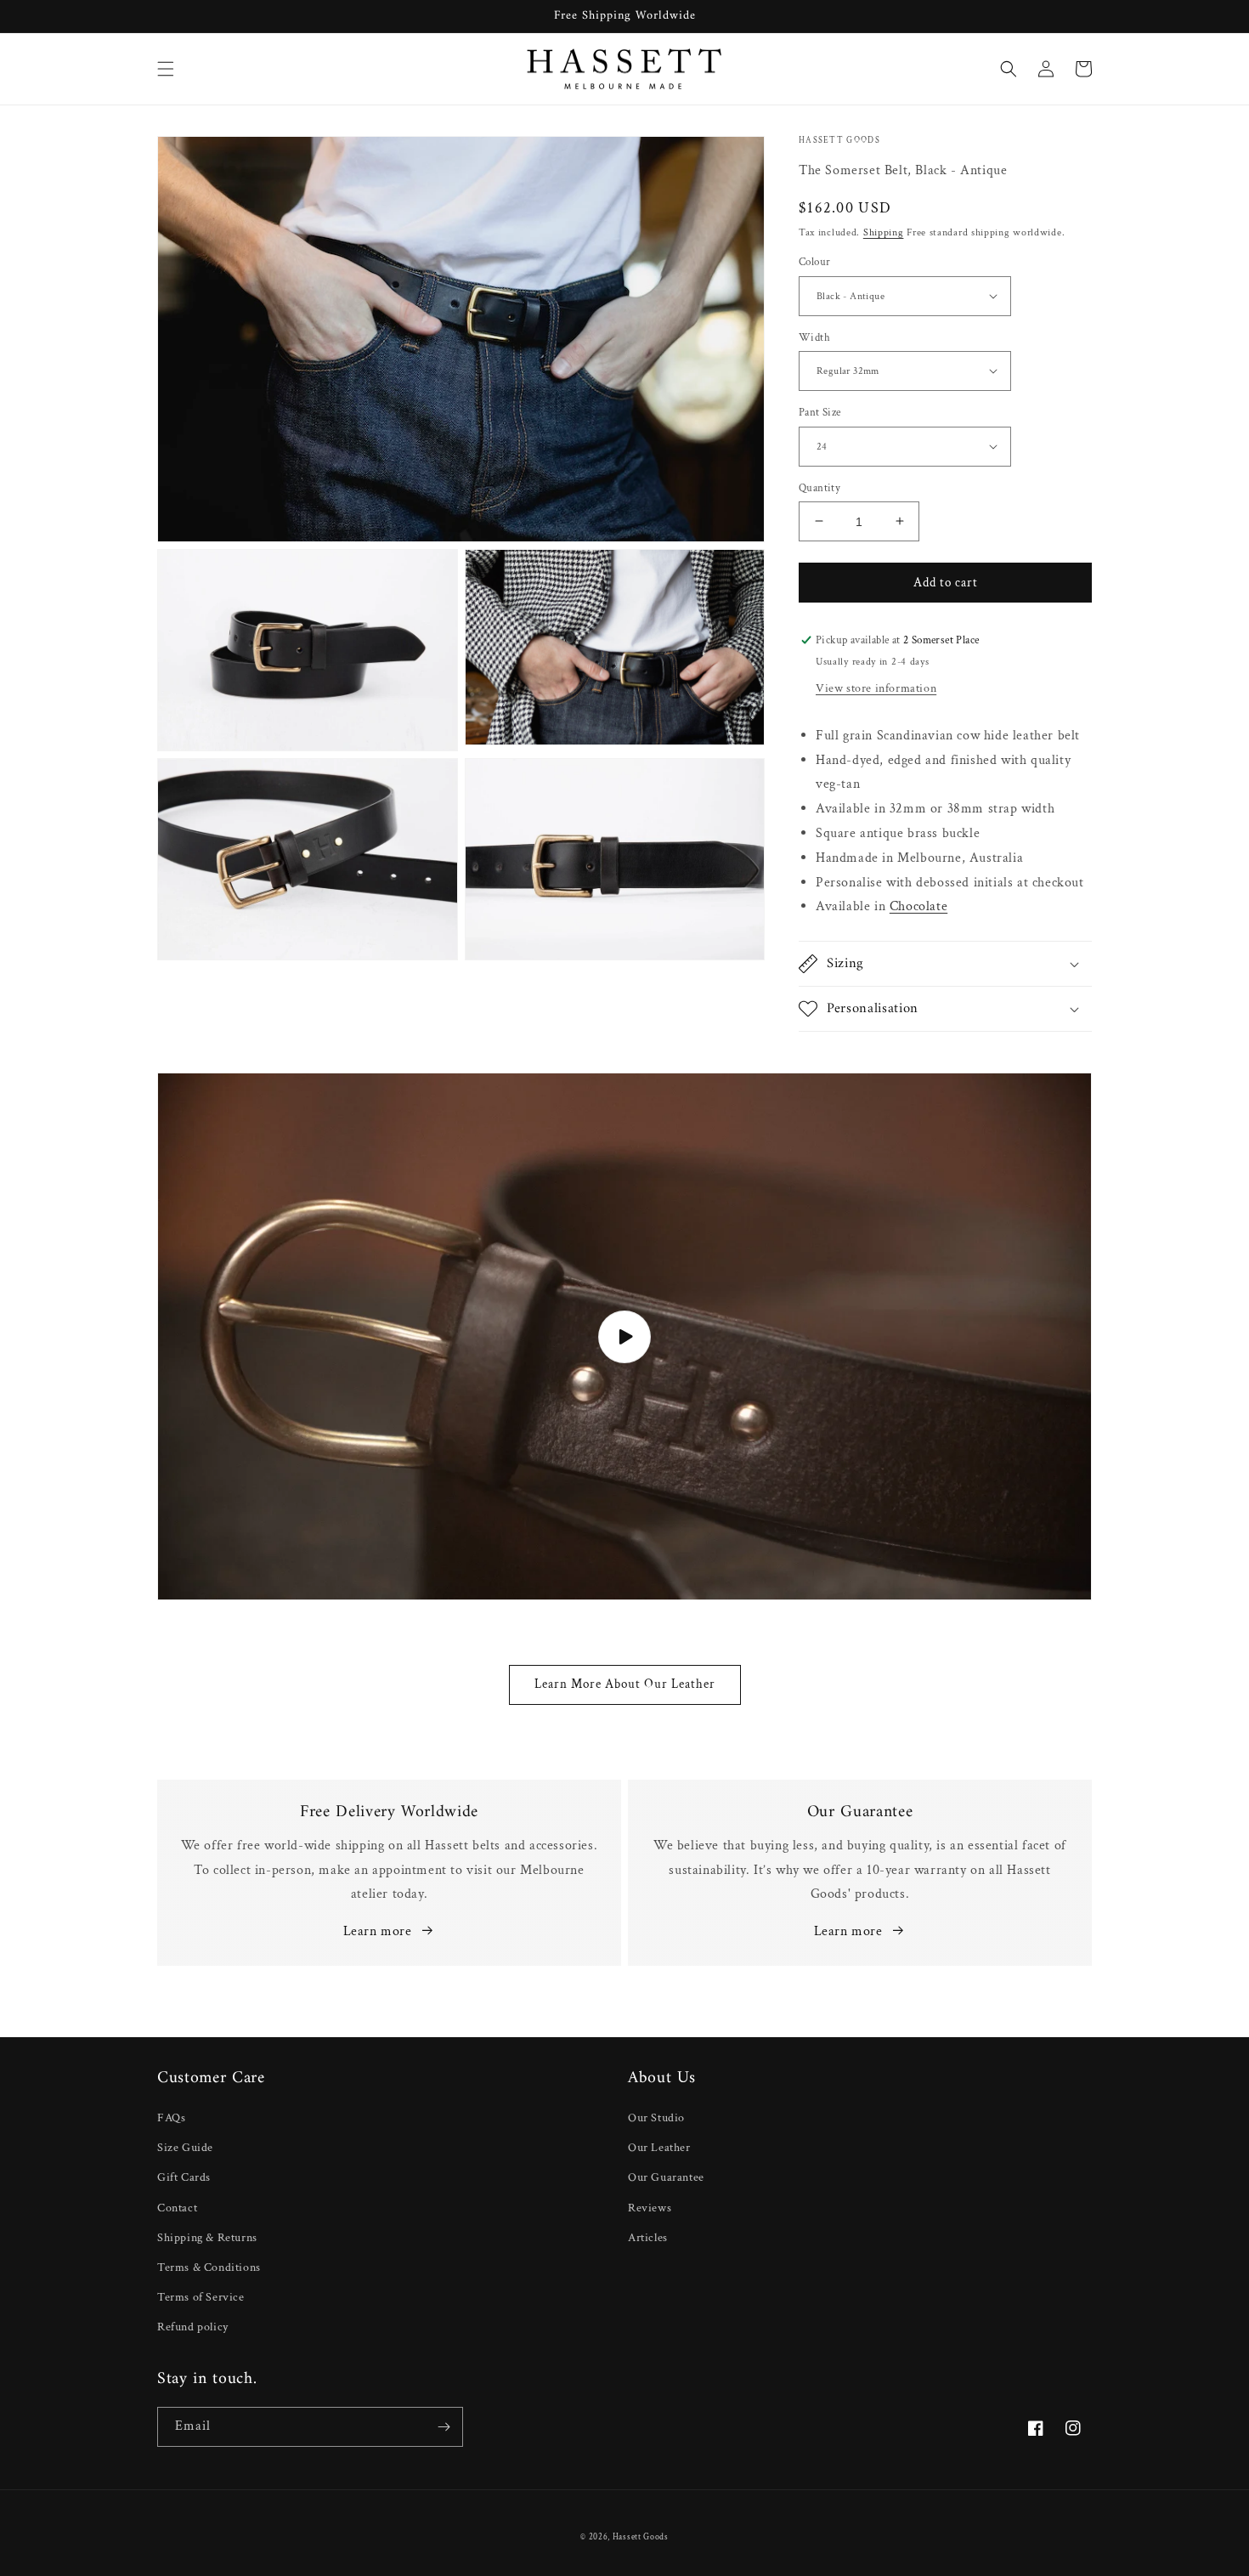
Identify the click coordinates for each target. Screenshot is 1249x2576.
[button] (166, 69)
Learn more (378, 1931)
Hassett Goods (641, 2537)
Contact (177, 2208)
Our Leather (659, 2148)
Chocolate (918, 906)
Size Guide (185, 2148)
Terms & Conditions (209, 2267)
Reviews (650, 2208)
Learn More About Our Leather (625, 1684)
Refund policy (193, 2327)
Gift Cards (184, 2177)
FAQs (171, 2118)
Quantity (819, 487)
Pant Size (820, 413)
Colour (814, 262)
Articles (648, 2238)
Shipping (884, 232)
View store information (876, 688)
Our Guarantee (666, 2177)
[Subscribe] (444, 2427)
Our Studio (656, 2118)
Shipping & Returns (207, 2238)
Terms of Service (201, 2297)
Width (814, 337)
